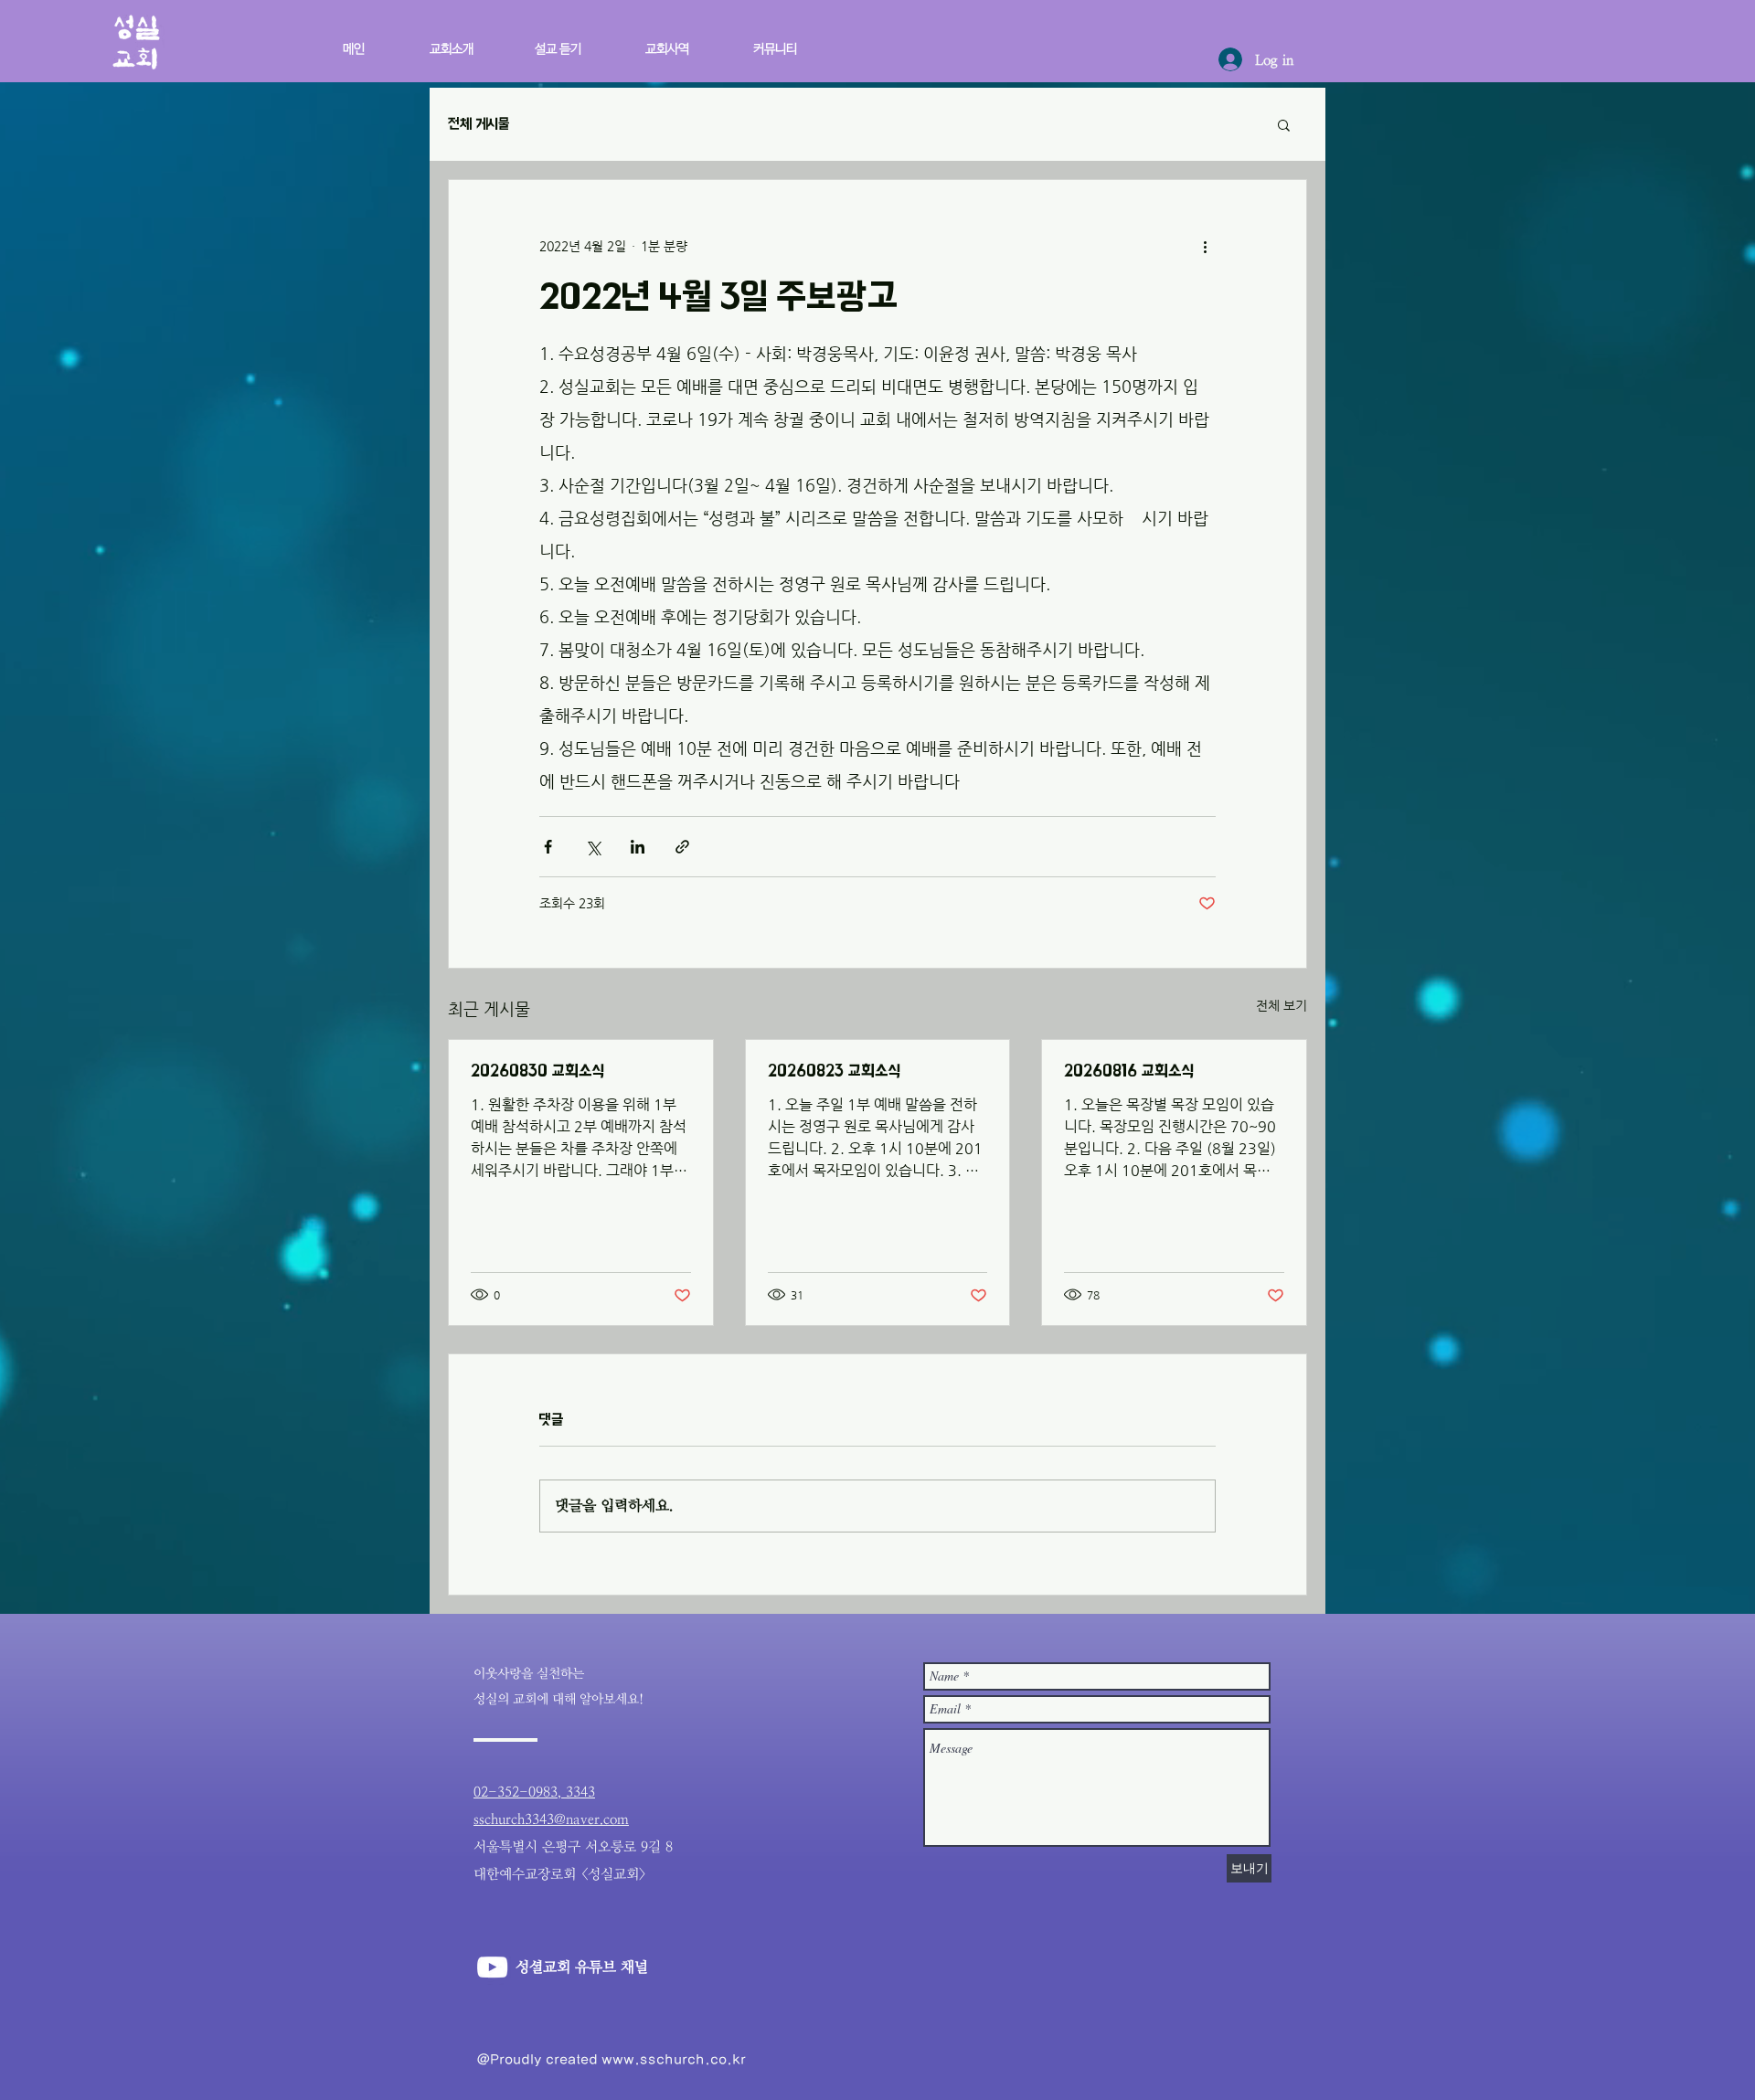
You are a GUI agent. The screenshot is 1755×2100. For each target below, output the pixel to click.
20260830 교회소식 (537, 1071)
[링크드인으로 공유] (638, 847)
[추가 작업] (1205, 246)
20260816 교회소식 (1129, 1071)
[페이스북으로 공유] (548, 847)
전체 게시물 (479, 124)
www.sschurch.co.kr (674, 2059)
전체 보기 (1282, 1005)
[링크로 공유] (682, 847)
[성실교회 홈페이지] (492, 1967)
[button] (652, 41)
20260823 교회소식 (834, 1071)
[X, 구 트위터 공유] (593, 847)
